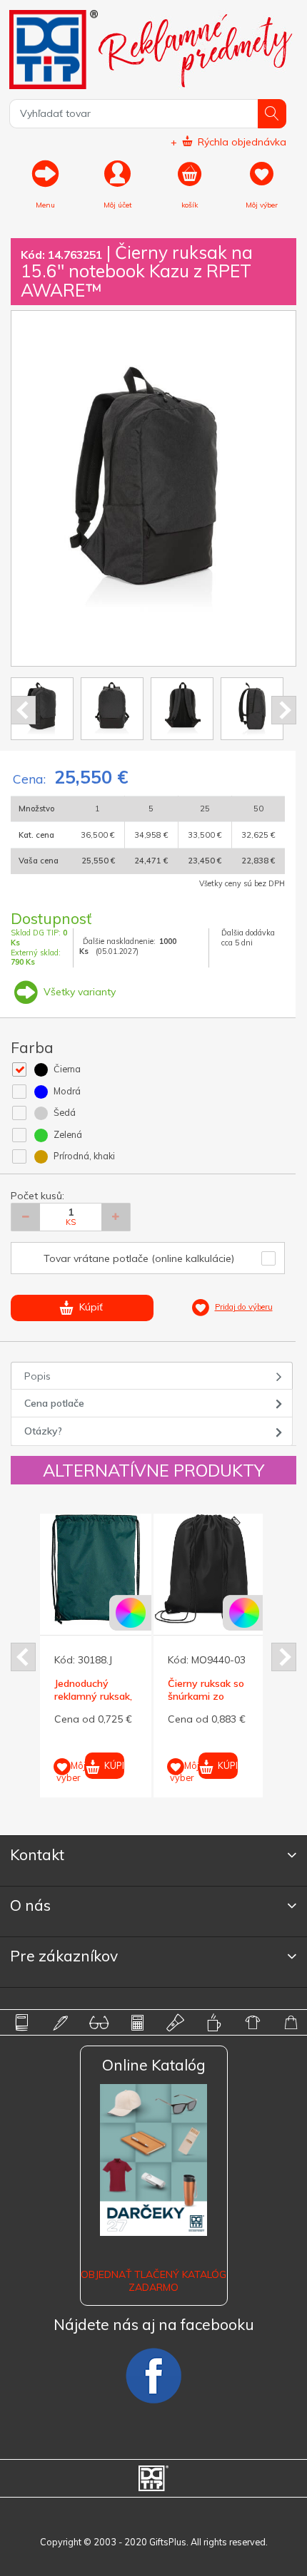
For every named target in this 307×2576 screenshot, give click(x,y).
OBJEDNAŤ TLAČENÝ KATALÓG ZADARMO (153, 2281)
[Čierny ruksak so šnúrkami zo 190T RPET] (209, 1569)
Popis (37, 1376)
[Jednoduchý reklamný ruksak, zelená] (96, 1569)
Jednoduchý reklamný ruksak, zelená (93, 1696)
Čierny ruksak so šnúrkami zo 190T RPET (206, 1696)
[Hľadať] (272, 114)
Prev (23, 710)
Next (284, 710)
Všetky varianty (78, 992)
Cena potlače (54, 1403)
